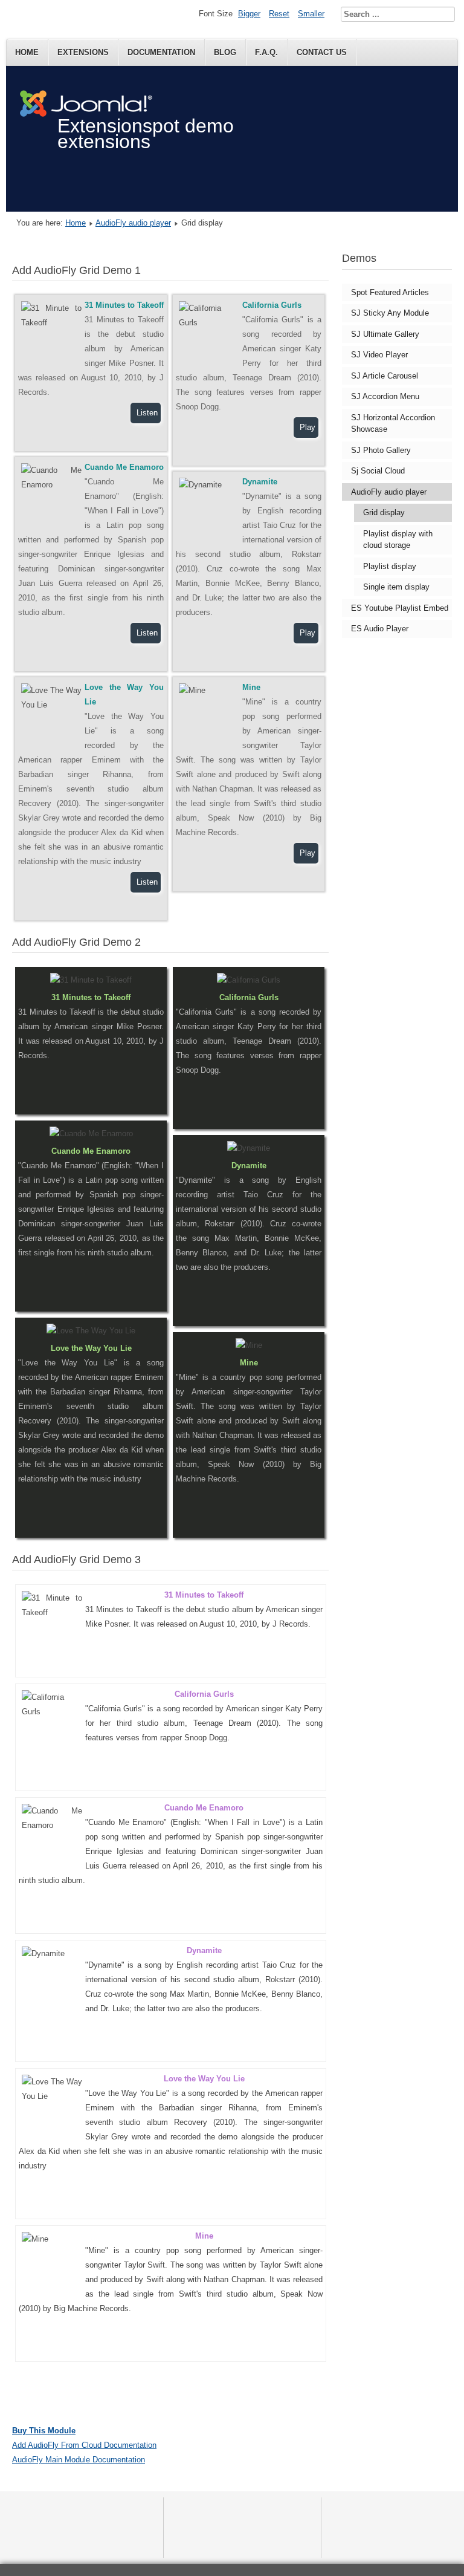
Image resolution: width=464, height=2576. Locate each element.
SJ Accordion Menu (385, 396)
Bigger (249, 14)
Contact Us (322, 52)
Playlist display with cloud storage (398, 540)
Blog (225, 52)
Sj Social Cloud (378, 471)
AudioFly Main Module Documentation (79, 2460)
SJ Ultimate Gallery (385, 334)
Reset (279, 14)
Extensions (83, 52)
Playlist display (390, 566)
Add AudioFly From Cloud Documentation (84, 2445)
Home (27, 52)
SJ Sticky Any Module (390, 313)
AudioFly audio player (133, 223)
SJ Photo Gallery (381, 450)
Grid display (384, 512)
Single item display (396, 587)
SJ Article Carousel (385, 376)
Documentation (161, 52)
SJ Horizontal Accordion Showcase (393, 424)
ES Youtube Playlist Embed (400, 608)
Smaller (311, 14)
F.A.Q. (266, 52)
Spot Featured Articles (390, 292)
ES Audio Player (380, 629)
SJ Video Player (379, 355)
